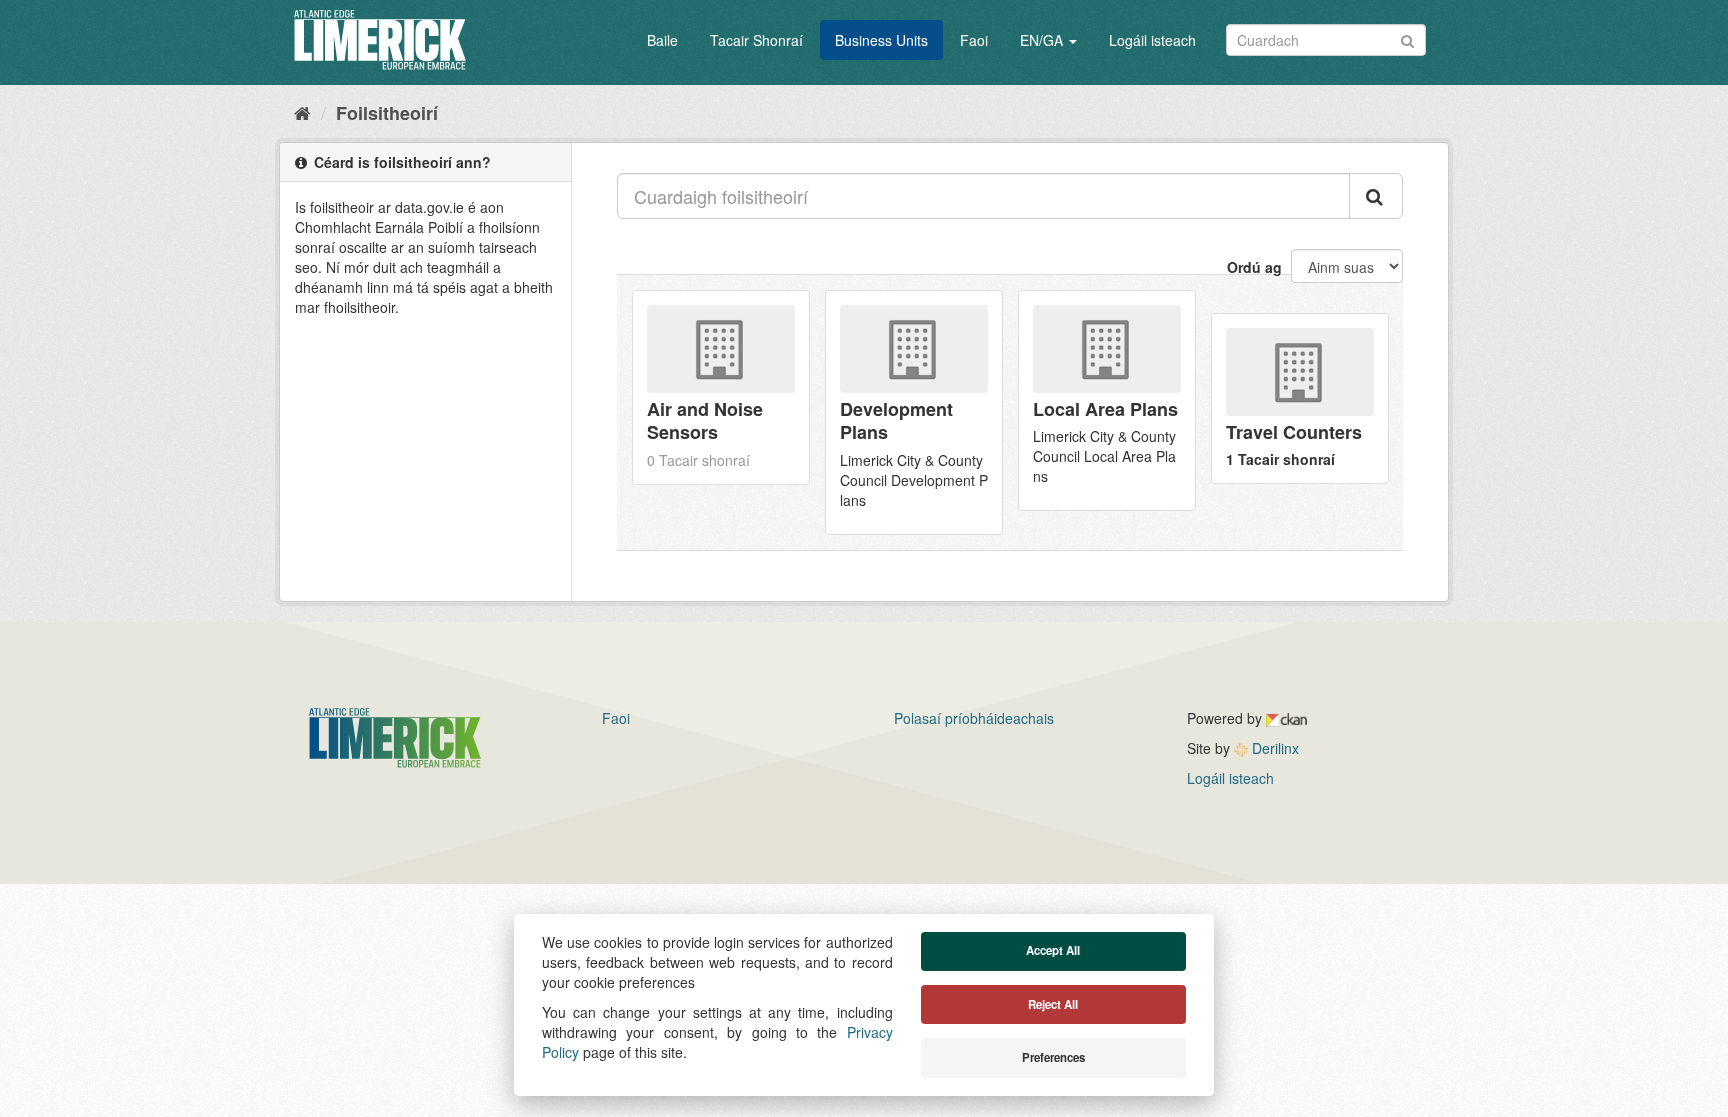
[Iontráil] (1407, 38)
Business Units (881, 40)
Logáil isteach (1152, 40)
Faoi (974, 40)
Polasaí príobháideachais (974, 718)
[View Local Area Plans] (1107, 400)
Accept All (1053, 950)
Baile (662, 40)
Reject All (1053, 1004)
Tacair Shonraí (756, 40)
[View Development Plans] (914, 412)
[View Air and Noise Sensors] (721, 387)
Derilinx (1273, 748)
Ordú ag (1254, 267)
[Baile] (302, 112)
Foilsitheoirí (387, 113)
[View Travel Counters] (1300, 398)
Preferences (1053, 1057)
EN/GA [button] (1043, 40)
